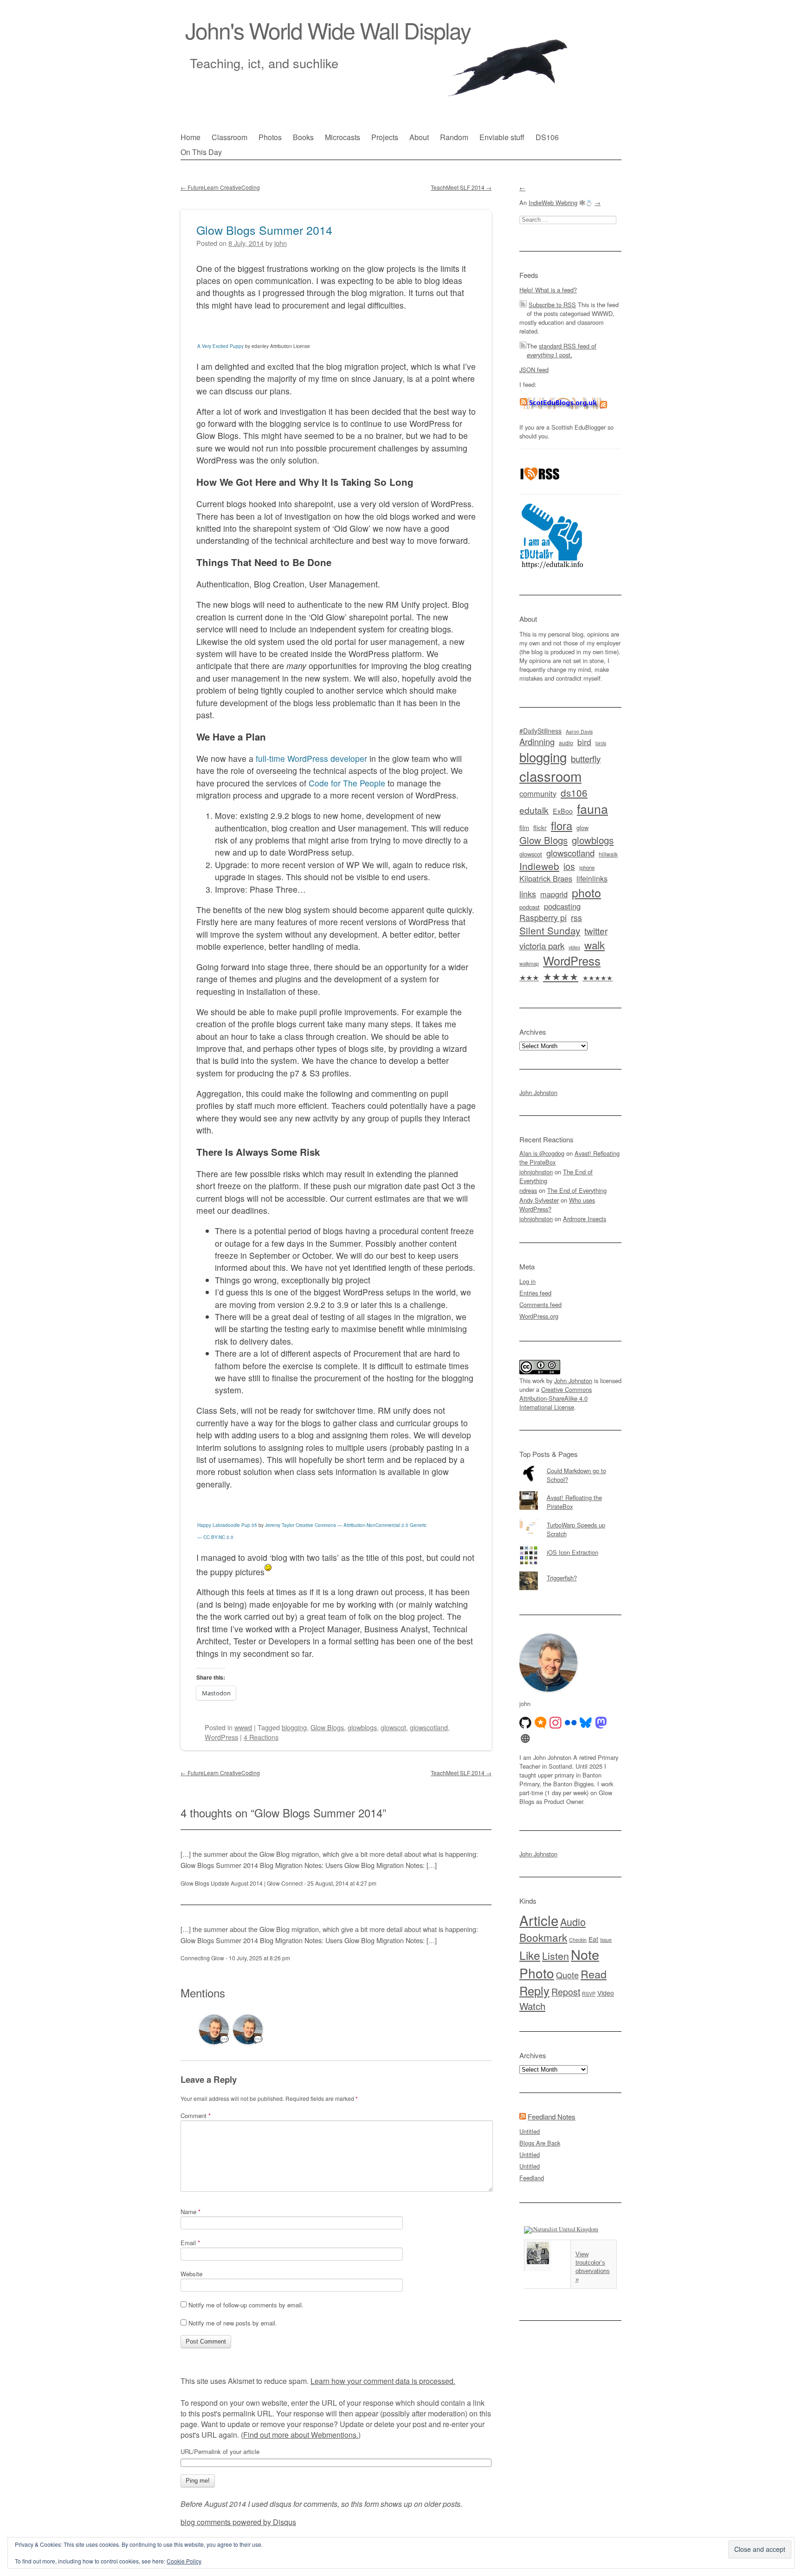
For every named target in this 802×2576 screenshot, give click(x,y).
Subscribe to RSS (552, 305)
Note (585, 1954)
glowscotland (429, 1727)
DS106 (547, 137)
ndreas (528, 1190)
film (524, 828)
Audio (573, 1922)
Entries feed (535, 1293)
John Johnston (538, 1092)
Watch (532, 2006)
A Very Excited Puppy (220, 346)
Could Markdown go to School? (576, 1475)
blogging (294, 1727)
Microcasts (343, 137)
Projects (385, 137)
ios (569, 866)
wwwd (243, 1727)
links (528, 894)
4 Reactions (261, 1737)
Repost (566, 1992)
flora (562, 825)
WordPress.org (539, 1316)
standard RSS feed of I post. (562, 350)
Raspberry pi (543, 918)
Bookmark (543, 1937)
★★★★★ (598, 978)
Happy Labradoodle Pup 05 (227, 1525)
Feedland (532, 2178)
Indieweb (539, 866)
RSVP (589, 1993)
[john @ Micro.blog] (541, 1723)
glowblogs (362, 1727)
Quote (567, 1975)
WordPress (221, 1737)
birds (601, 743)
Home (191, 137)
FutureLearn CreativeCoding (220, 187)
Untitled (530, 2131)
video (574, 947)
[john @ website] (525, 1739)
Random (454, 137)
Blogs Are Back (540, 2143)
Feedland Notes (552, 2116)
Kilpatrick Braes (546, 878)
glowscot (393, 1727)
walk (595, 945)
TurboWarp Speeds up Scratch (576, 1529)
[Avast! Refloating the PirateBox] (570, 1491)
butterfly (586, 758)
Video (606, 1993)
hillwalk (608, 854)
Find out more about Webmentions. (301, 2435)
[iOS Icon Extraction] (570, 1546)
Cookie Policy (184, 2561)
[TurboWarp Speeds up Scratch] (570, 1519)
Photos (270, 137)
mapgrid (554, 894)
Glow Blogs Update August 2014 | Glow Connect (242, 1883)
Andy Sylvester (539, 1200)
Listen (556, 1955)
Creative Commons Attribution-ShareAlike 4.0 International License (556, 1398)
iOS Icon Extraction (572, 1552)
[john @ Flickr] (571, 1723)
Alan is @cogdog (542, 1153)
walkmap (529, 963)
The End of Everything (577, 1190)
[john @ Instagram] (556, 1723)
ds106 (574, 792)
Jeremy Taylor (280, 1525)
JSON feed (534, 370)
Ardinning (537, 741)
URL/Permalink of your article (220, 2452)
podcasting (562, 906)
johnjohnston (536, 1172)
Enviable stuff (502, 137)
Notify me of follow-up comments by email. (246, 2305)
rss (576, 918)
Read (594, 1974)
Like (530, 1955)
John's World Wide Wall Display (328, 30)
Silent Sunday (550, 930)
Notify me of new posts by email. (233, 2323)
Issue (606, 1940)
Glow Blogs (327, 1727)
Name (191, 2212)
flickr (540, 827)
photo (586, 892)
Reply (534, 1990)
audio (566, 743)
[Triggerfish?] (570, 1571)
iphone (587, 868)
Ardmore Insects (585, 1219)
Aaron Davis (579, 731)
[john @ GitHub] (525, 1723)
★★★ (529, 977)
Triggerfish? (562, 1578)
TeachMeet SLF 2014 (461, 187)
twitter (596, 931)
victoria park (542, 945)
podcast (530, 907)
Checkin (578, 1940)
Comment (196, 2116)
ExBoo (563, 811)
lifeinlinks (592, 879)
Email (190, 2243)
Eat (593, 1939)
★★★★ (561, 976)
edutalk (534, 810)
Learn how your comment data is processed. (383, 2381)
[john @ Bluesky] (586, 1723)
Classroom (230, 137)
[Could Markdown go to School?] (570, 1464)
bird (584, 742)
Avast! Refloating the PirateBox (574, 1502)
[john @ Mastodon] (601, 1723)
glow (582, 828)
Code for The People (347, 783)
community (538, 793)
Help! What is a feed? (548, 290)
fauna (592, 808)
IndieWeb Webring (553, 203)
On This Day (201, 152)
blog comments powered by (238, 2522)
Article (539, 1920)
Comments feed (540, 1304)
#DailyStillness (540, 731)
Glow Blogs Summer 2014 (264, 230)
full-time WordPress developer (311, 758)
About (419, 137)
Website (191, 2274)
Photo (537, 1973)
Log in (527, 1281)
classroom (550, 776)
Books (303, 137)
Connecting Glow (202, 1958)
